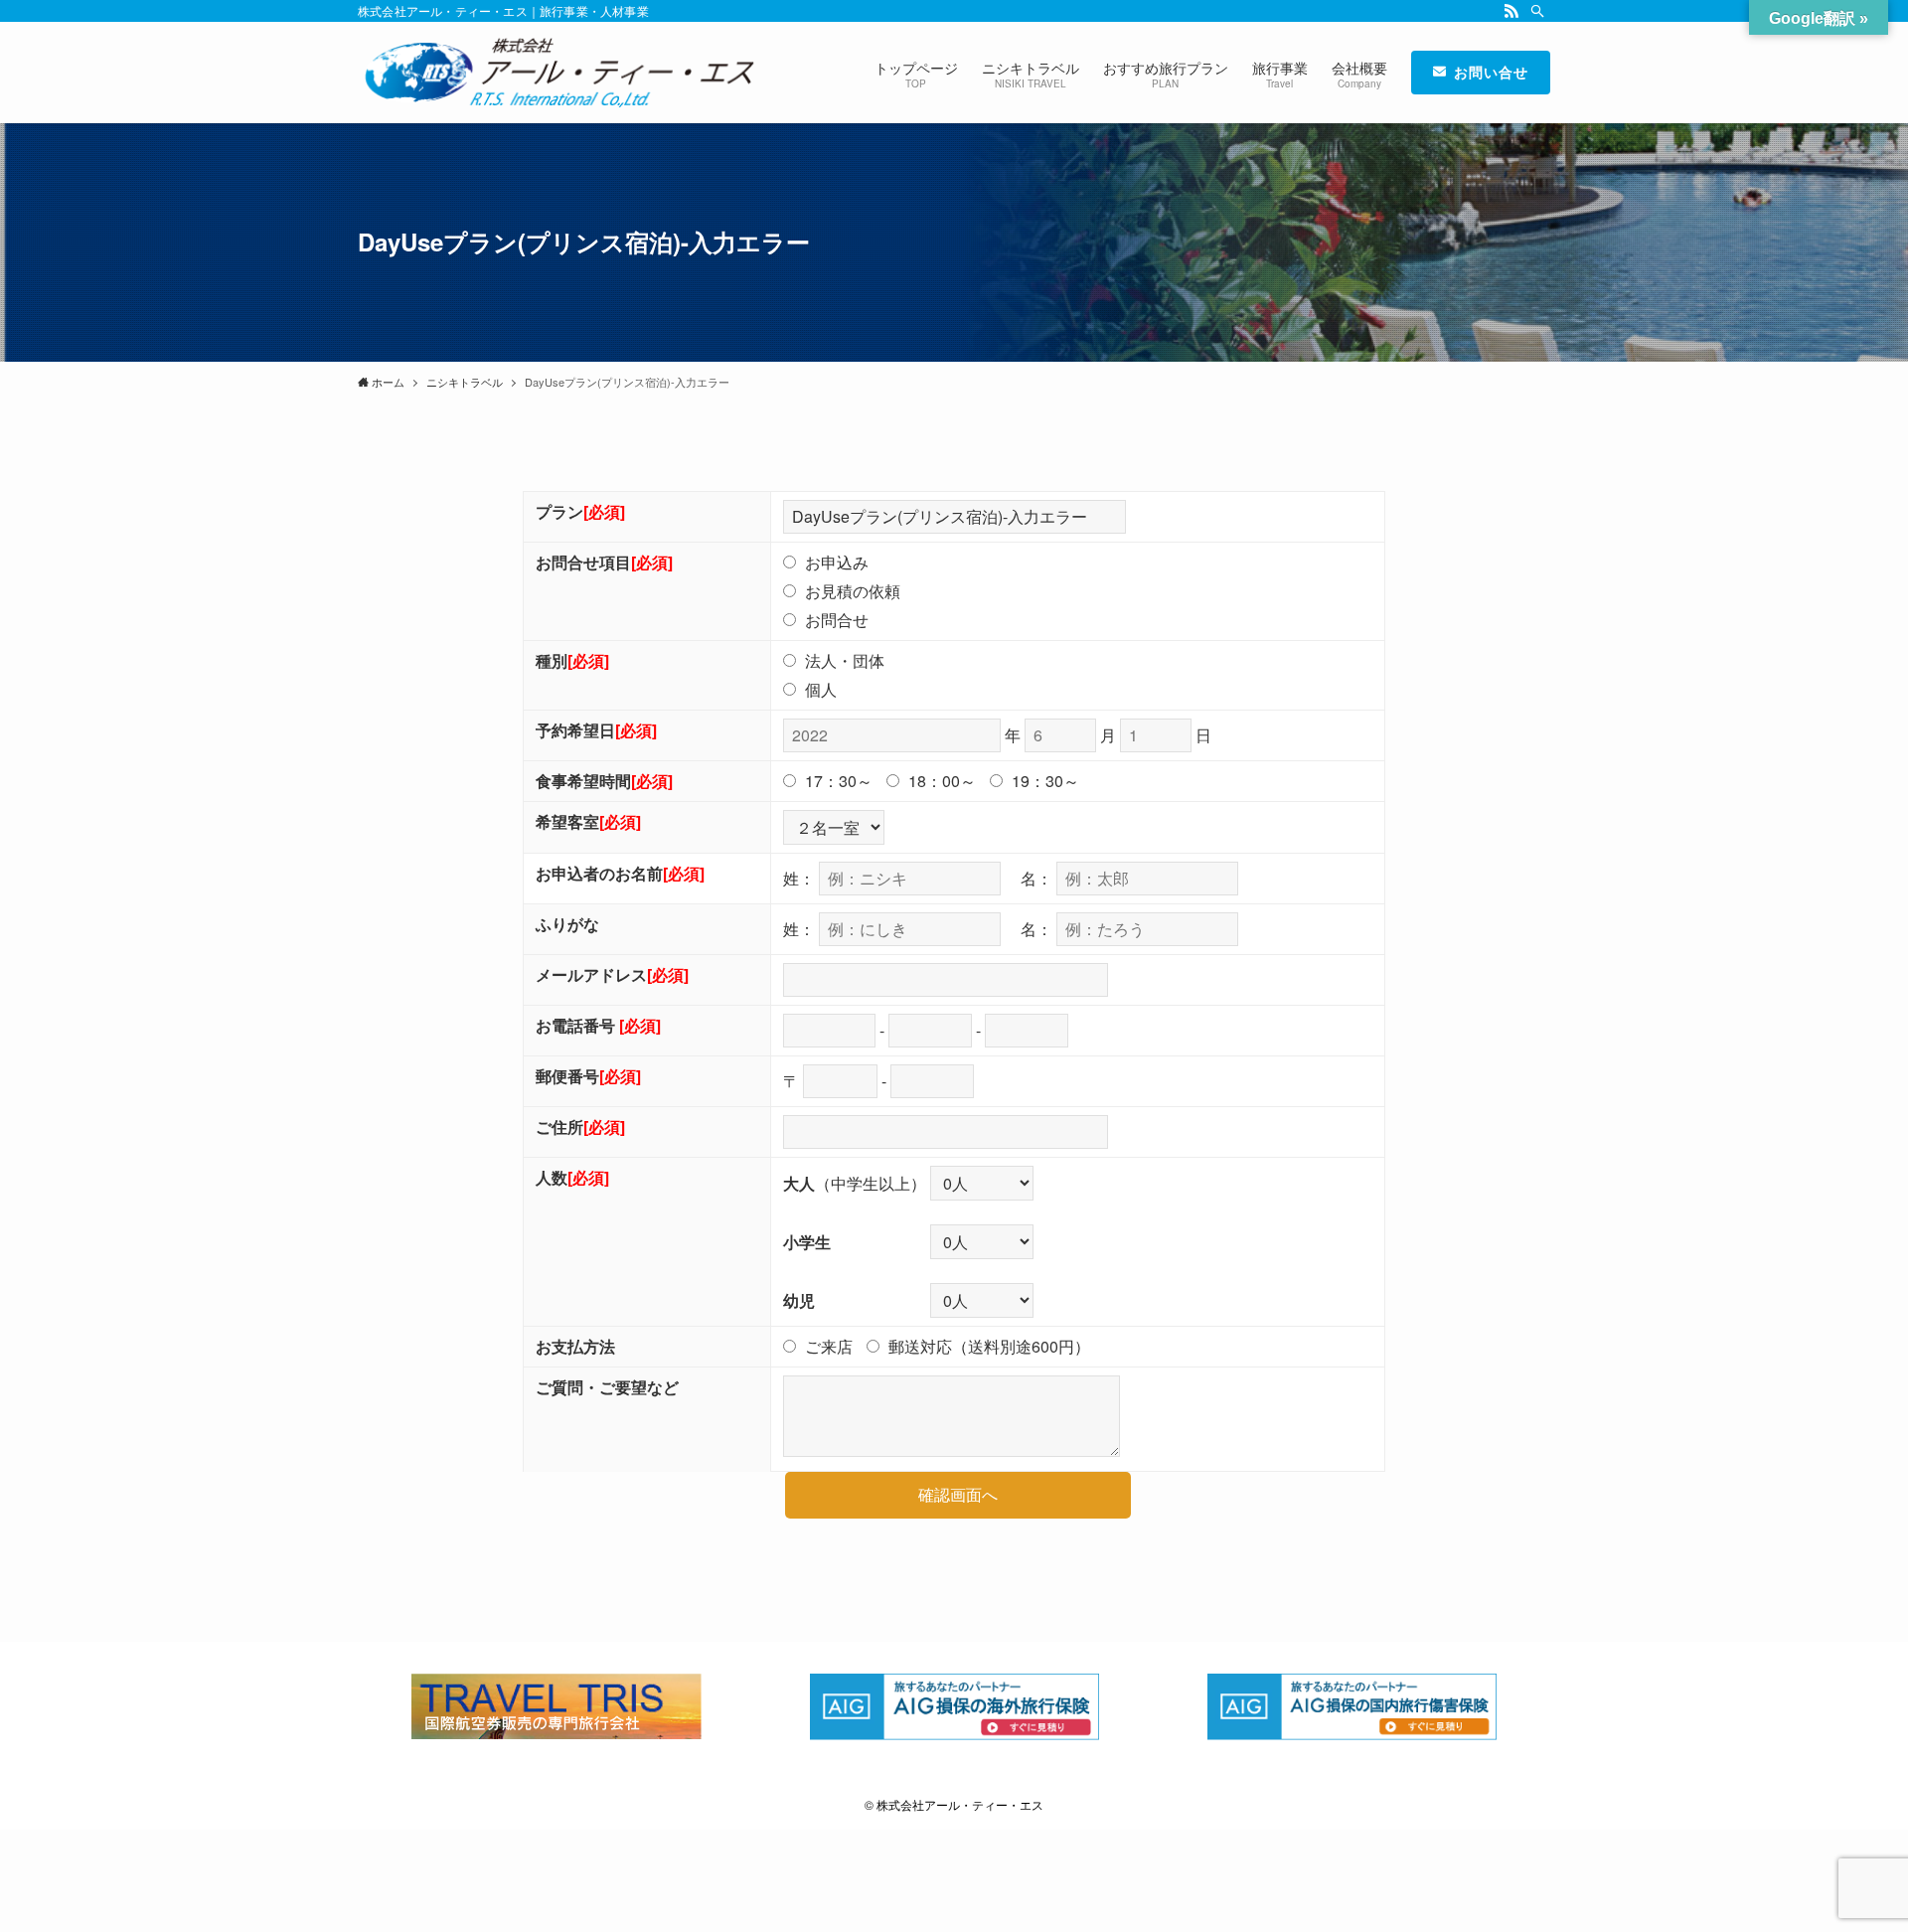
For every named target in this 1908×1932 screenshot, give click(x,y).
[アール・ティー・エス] (556, 73)
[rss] (1511, 11)
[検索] (1537, 11)
